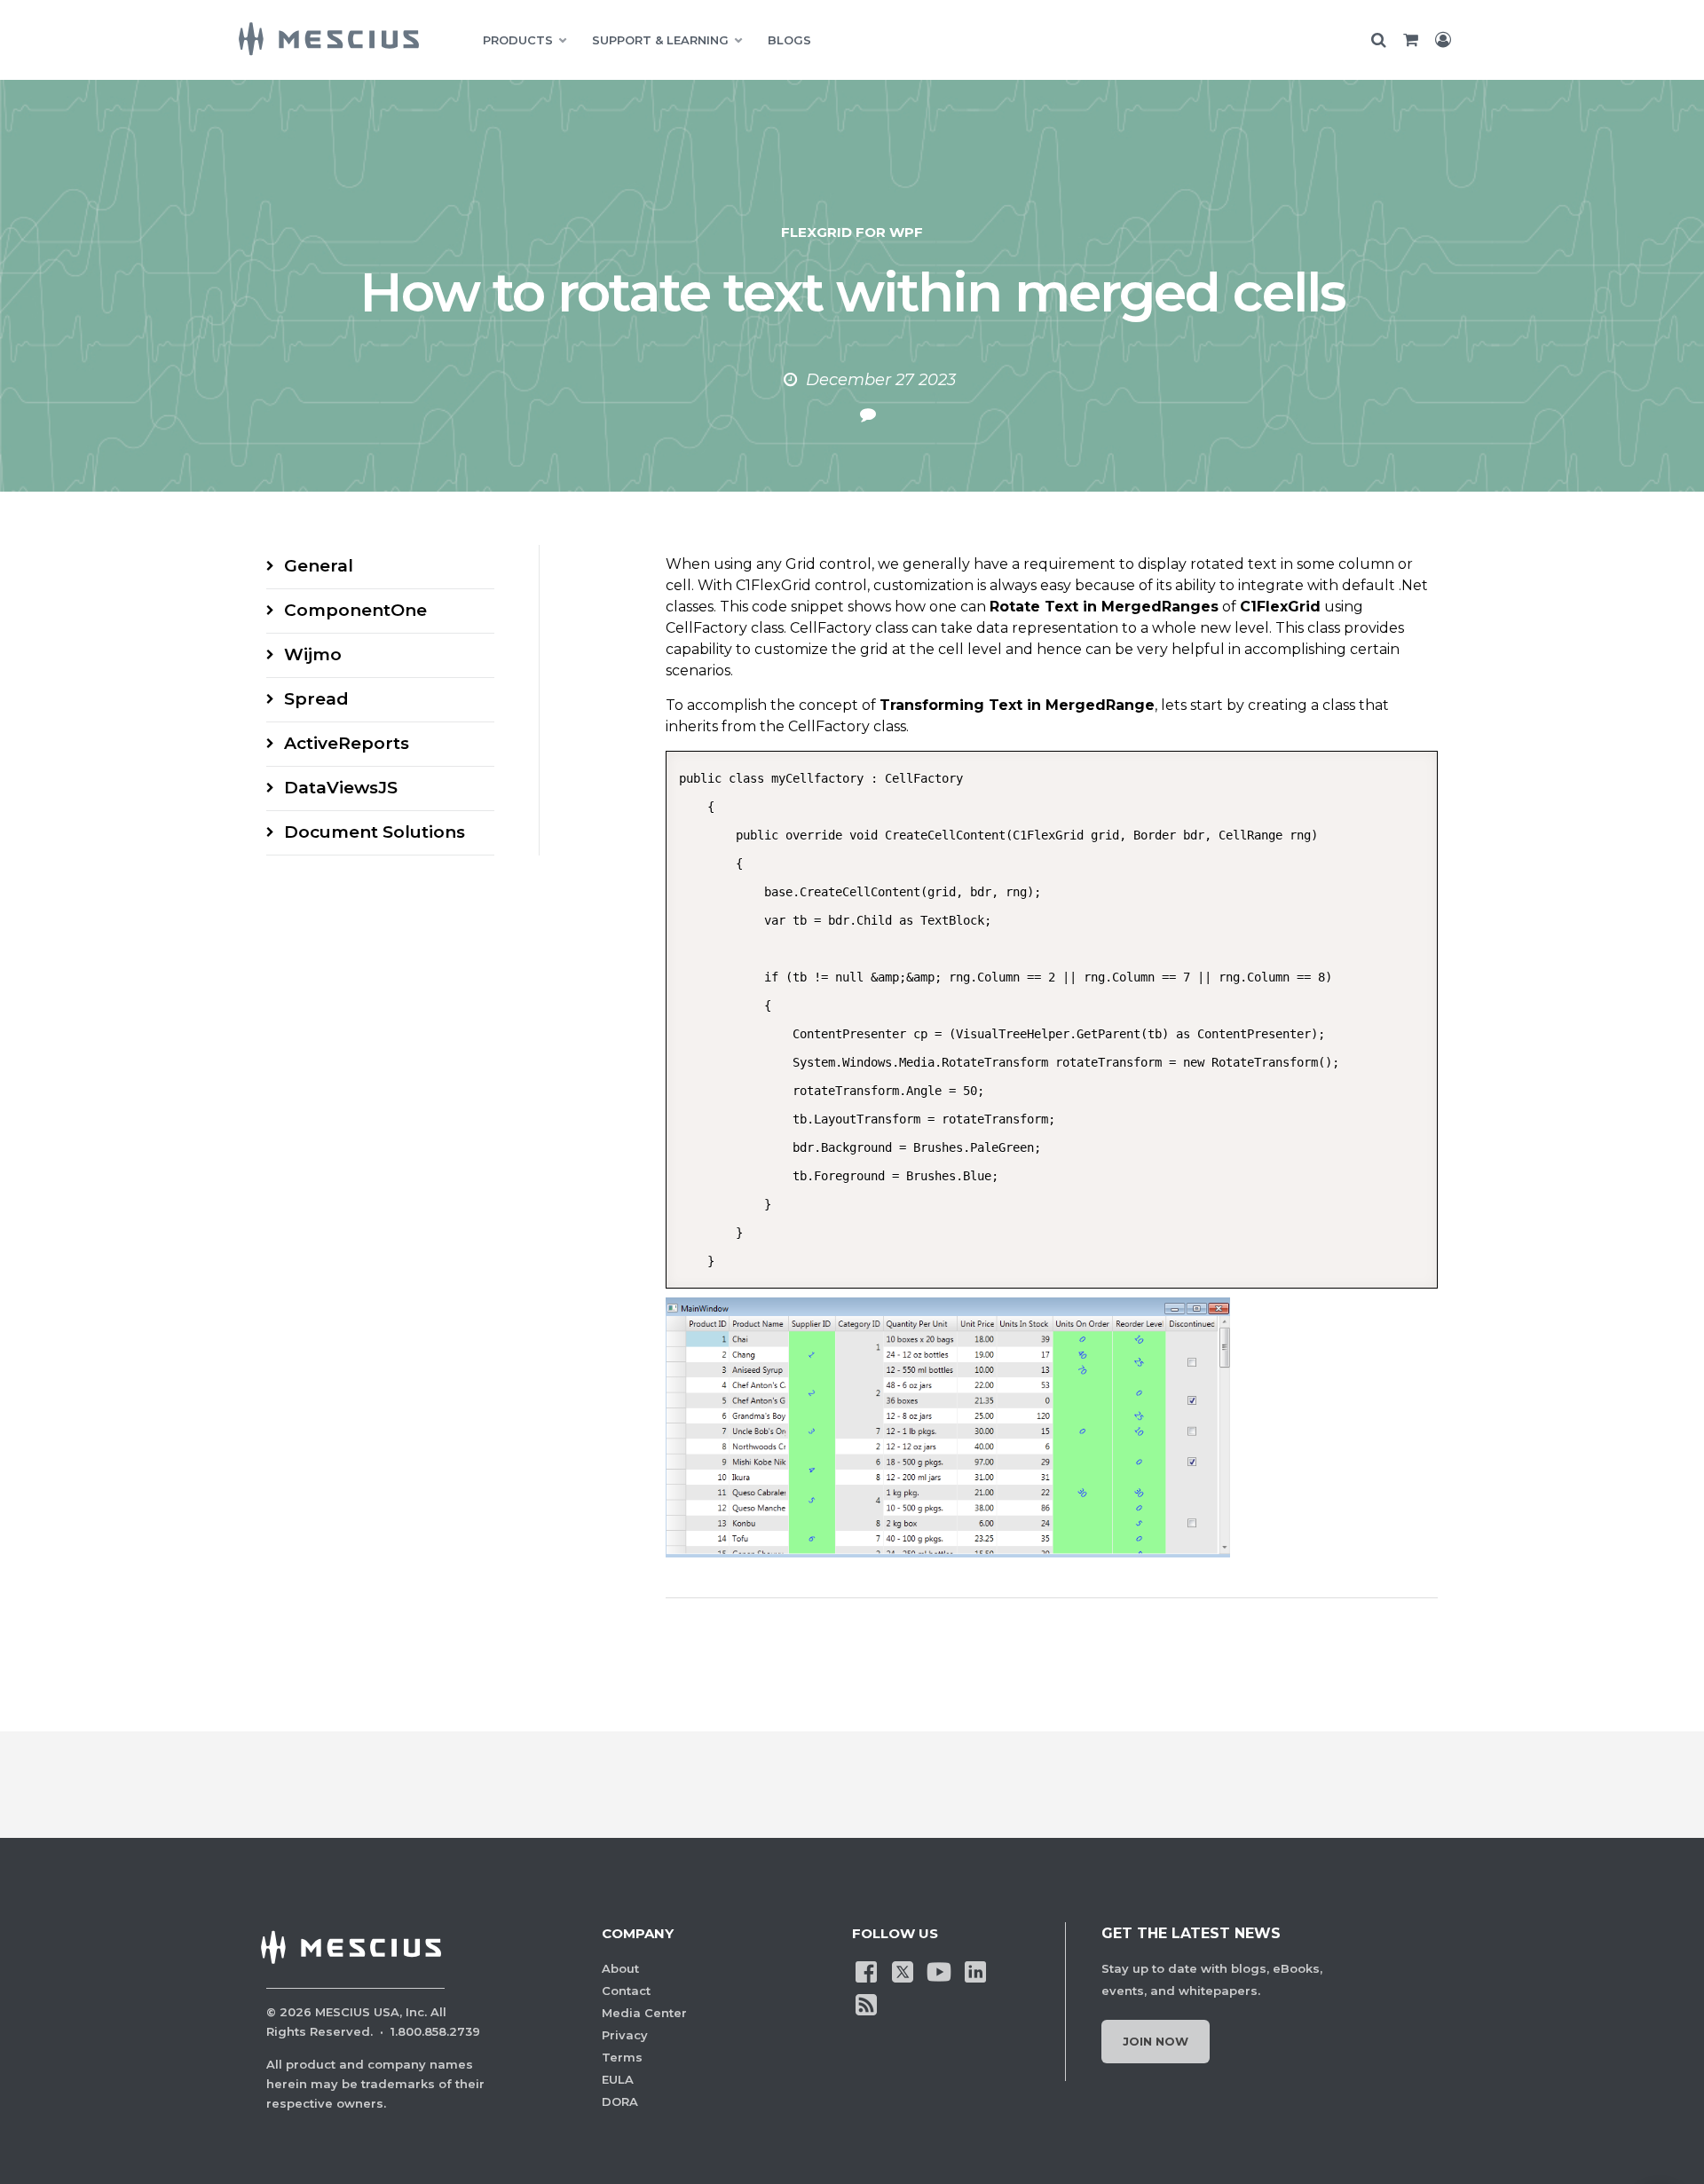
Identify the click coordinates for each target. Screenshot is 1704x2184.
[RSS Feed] (866, 2003)
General (319, 566)
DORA (620, 2101)
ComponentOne (355, 610)
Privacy (625, 2035)
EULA (618, 2079)
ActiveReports (347, 743)
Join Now (1156, 2041)
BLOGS (789, 40)
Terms (622, 2057)
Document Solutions (375, 832)
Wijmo (313, 654)
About (620, 1968)
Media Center (644, 2013)
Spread (316, 699)
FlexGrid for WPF (852, 232)
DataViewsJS (341, 788)
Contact (626, 1991)
